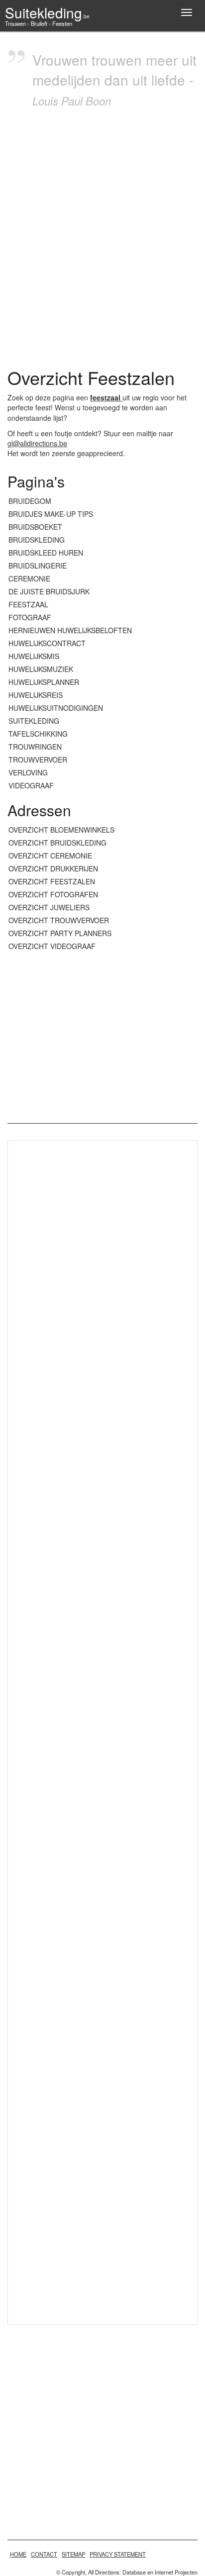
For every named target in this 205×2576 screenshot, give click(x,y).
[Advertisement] (102, 235)
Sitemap (73, 2554)
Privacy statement (118, 2554)
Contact (44, 2554)
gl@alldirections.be (37, 443)
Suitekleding (47, 12)
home (18, 2554)
